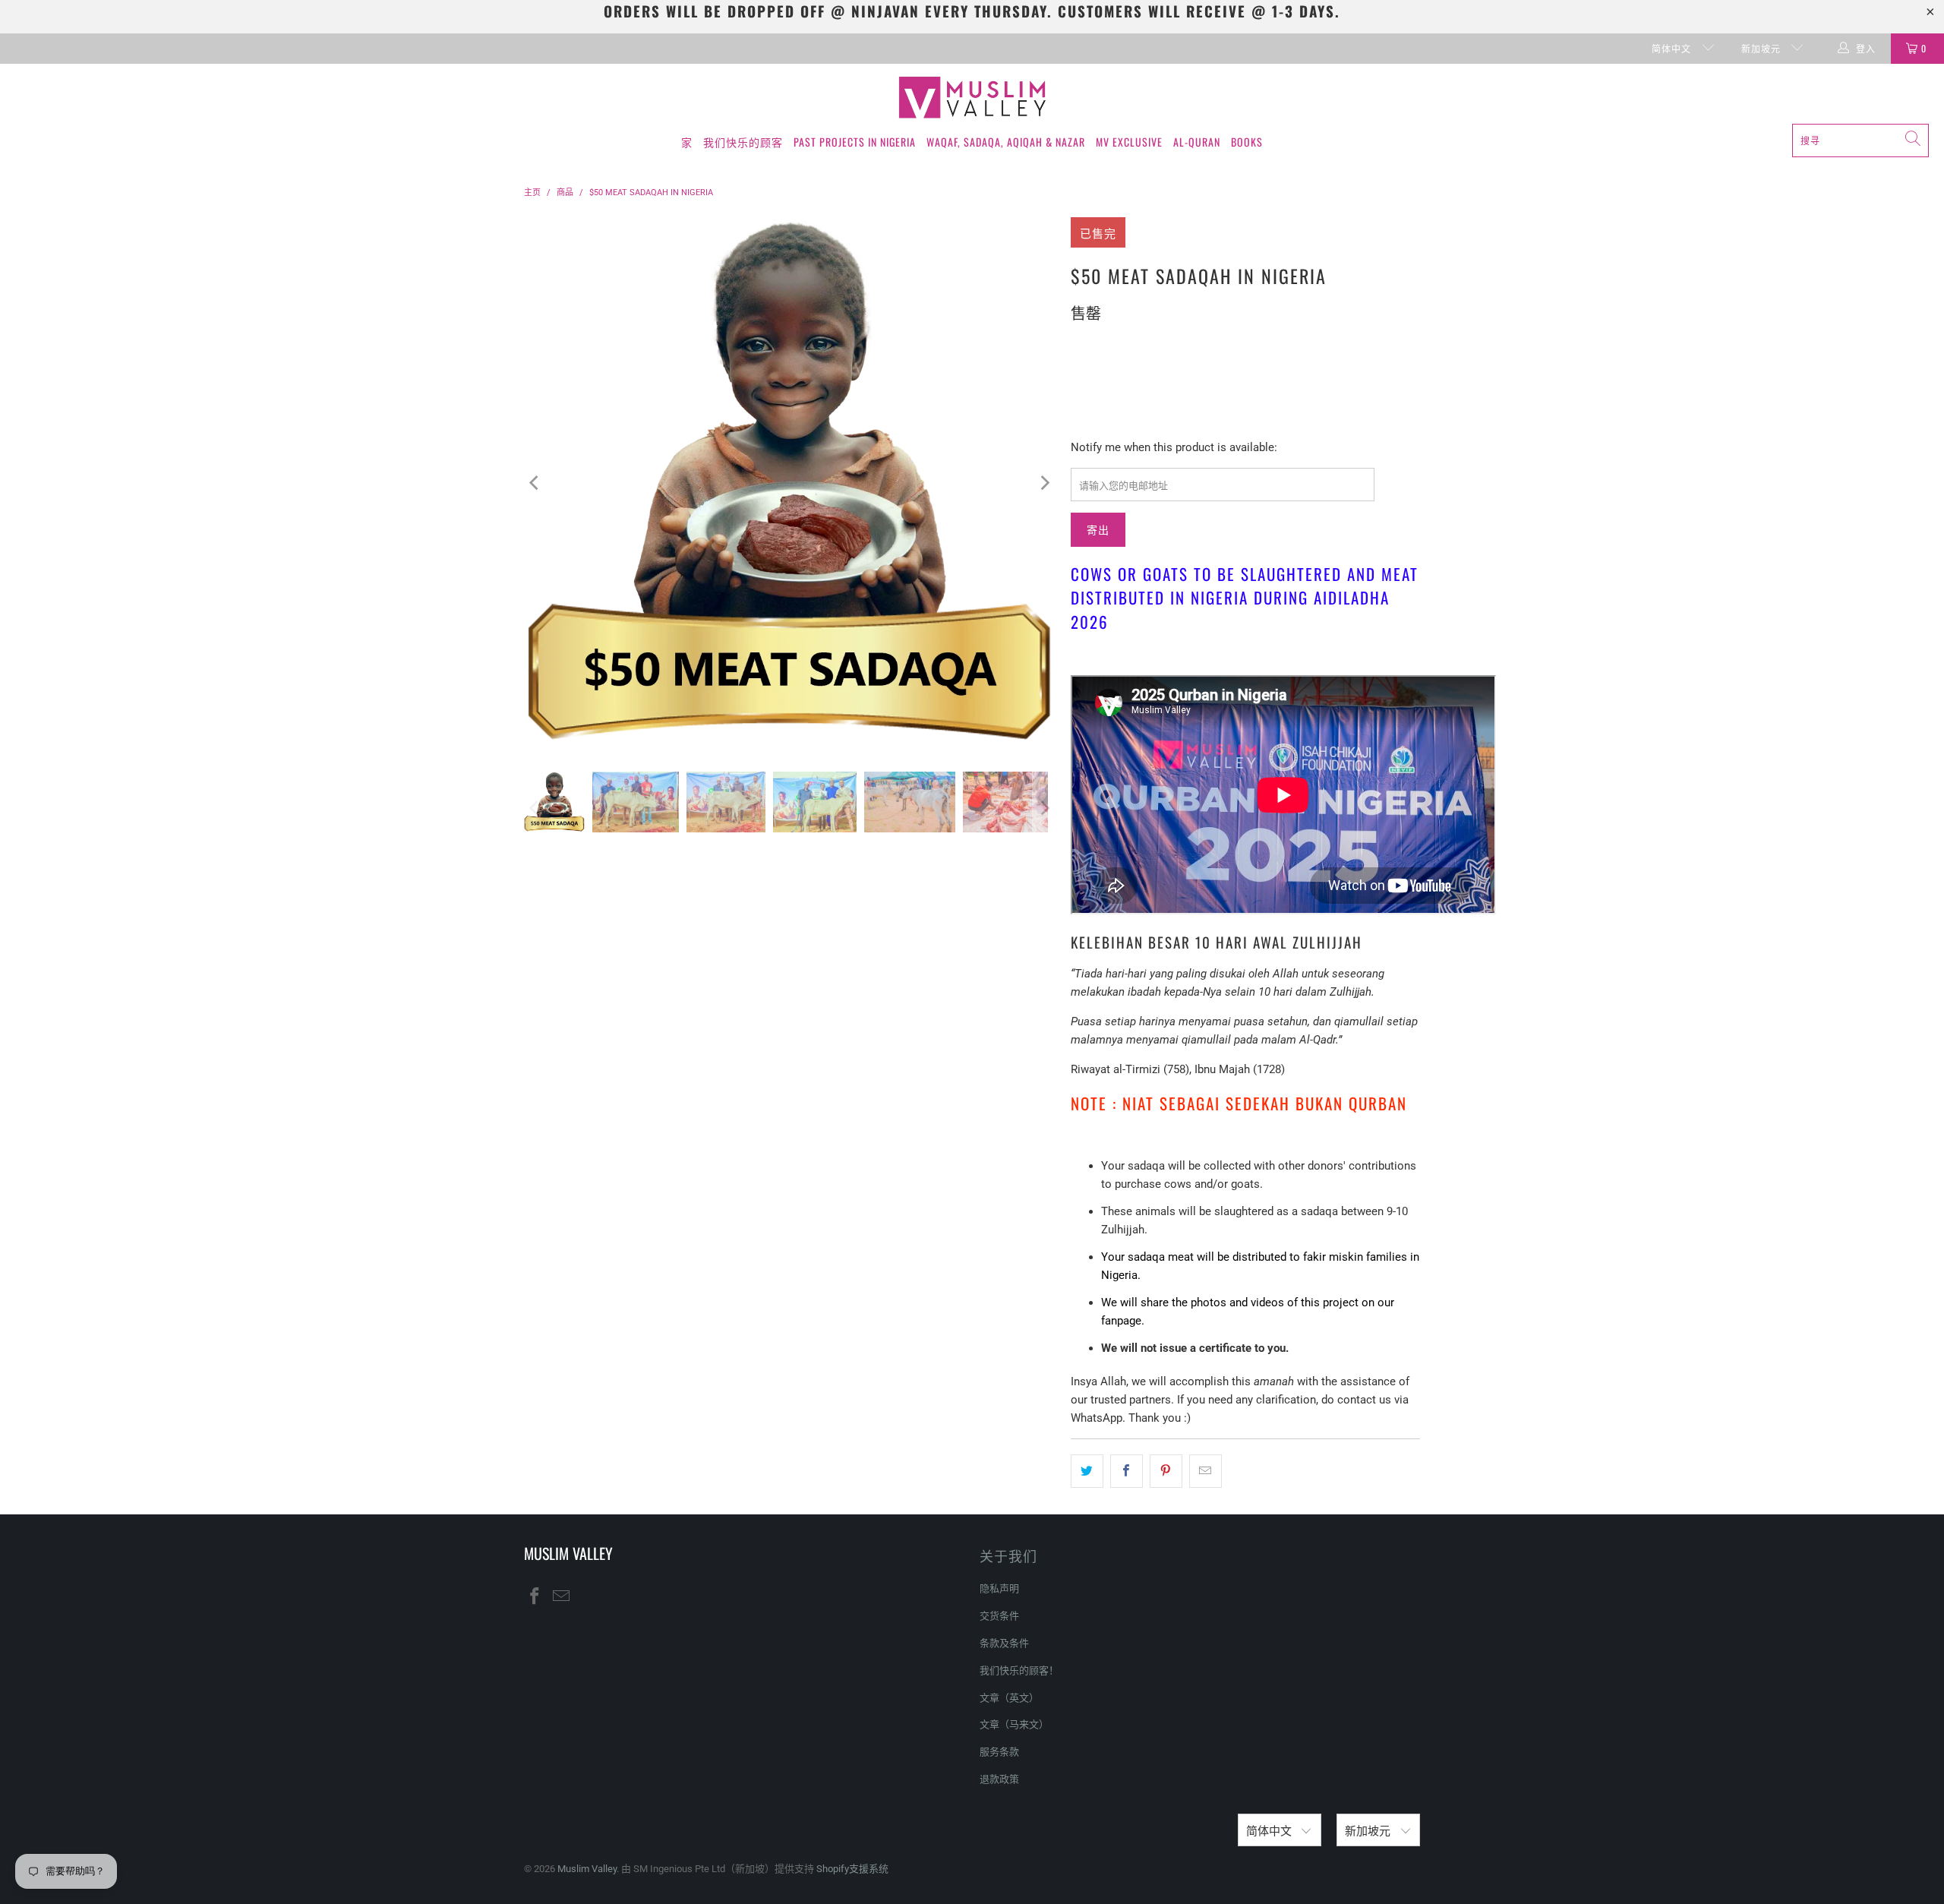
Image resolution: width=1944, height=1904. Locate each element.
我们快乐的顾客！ (1019, 1670)
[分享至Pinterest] (1166, 1471)
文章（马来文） (1014, 1724)
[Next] (1044, 483)
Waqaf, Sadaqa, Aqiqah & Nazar (1006, 142)
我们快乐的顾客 (743, 142)
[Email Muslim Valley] (562, 1597)
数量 (1081, 345)
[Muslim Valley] (972, 98)
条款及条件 (1004, 1643)
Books (1247, 142)
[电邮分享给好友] (1206, 1471)
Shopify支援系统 (852, 1869)
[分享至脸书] (1127, 1471)
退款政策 (999, 1779)
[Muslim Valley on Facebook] (535, 1597)
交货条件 (999, 1616)
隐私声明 (999, 1588)
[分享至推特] (1087, 1471)
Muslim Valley (587, 1869)
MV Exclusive (1129, 142)
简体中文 (1673, 48)
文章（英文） (1009, 1698)
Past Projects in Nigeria (855, 142)
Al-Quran (1197, 142)
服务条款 (999, 1752)
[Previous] (535, 483)
